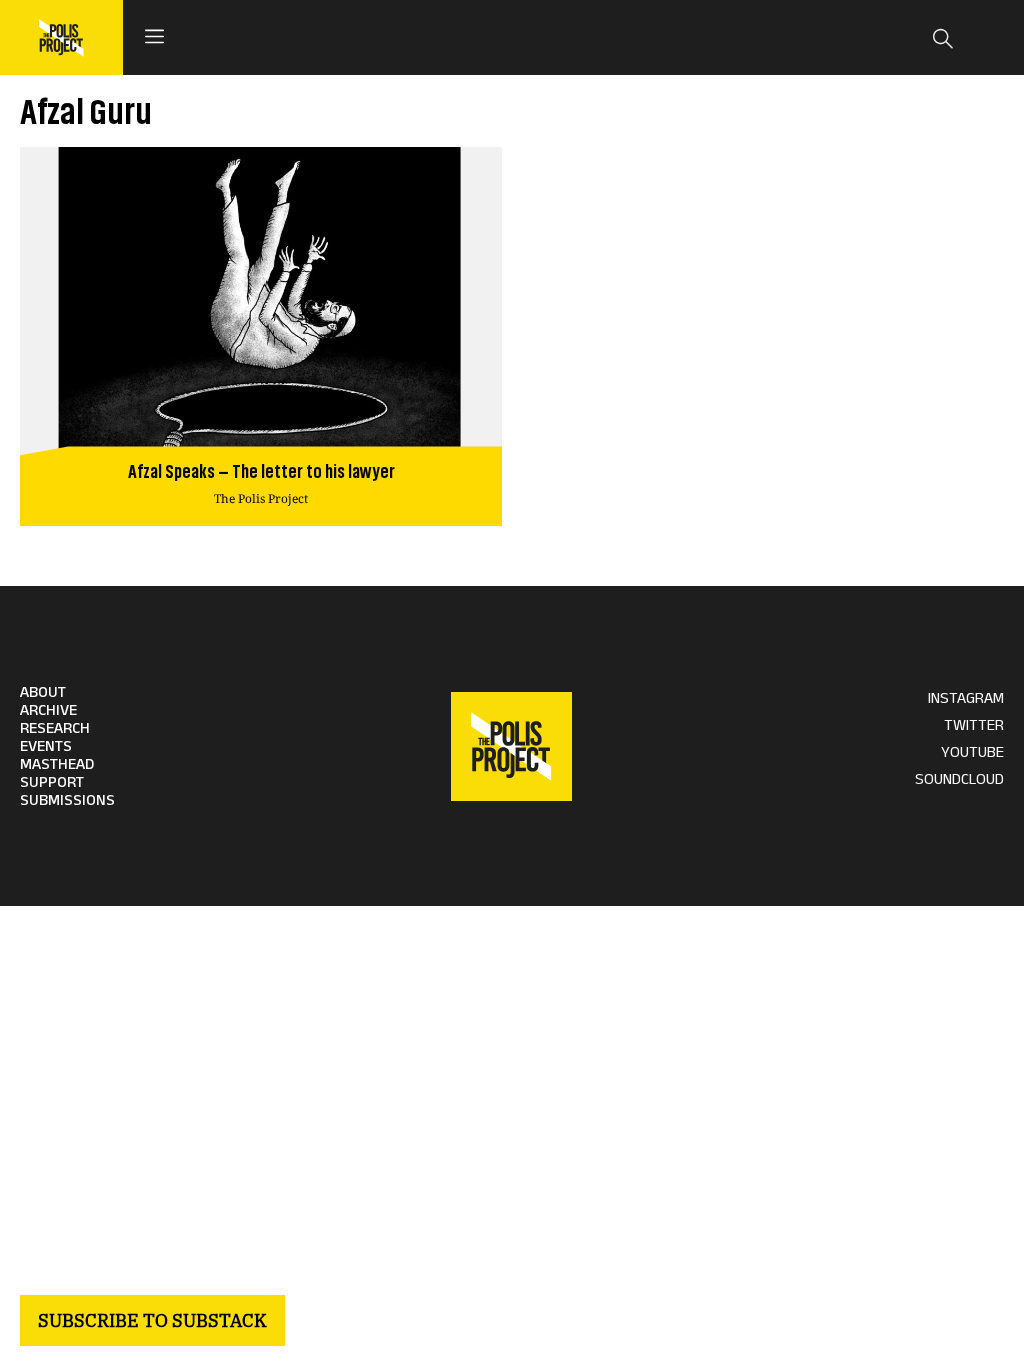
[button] (154, 37)
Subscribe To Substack (152, 1320)
